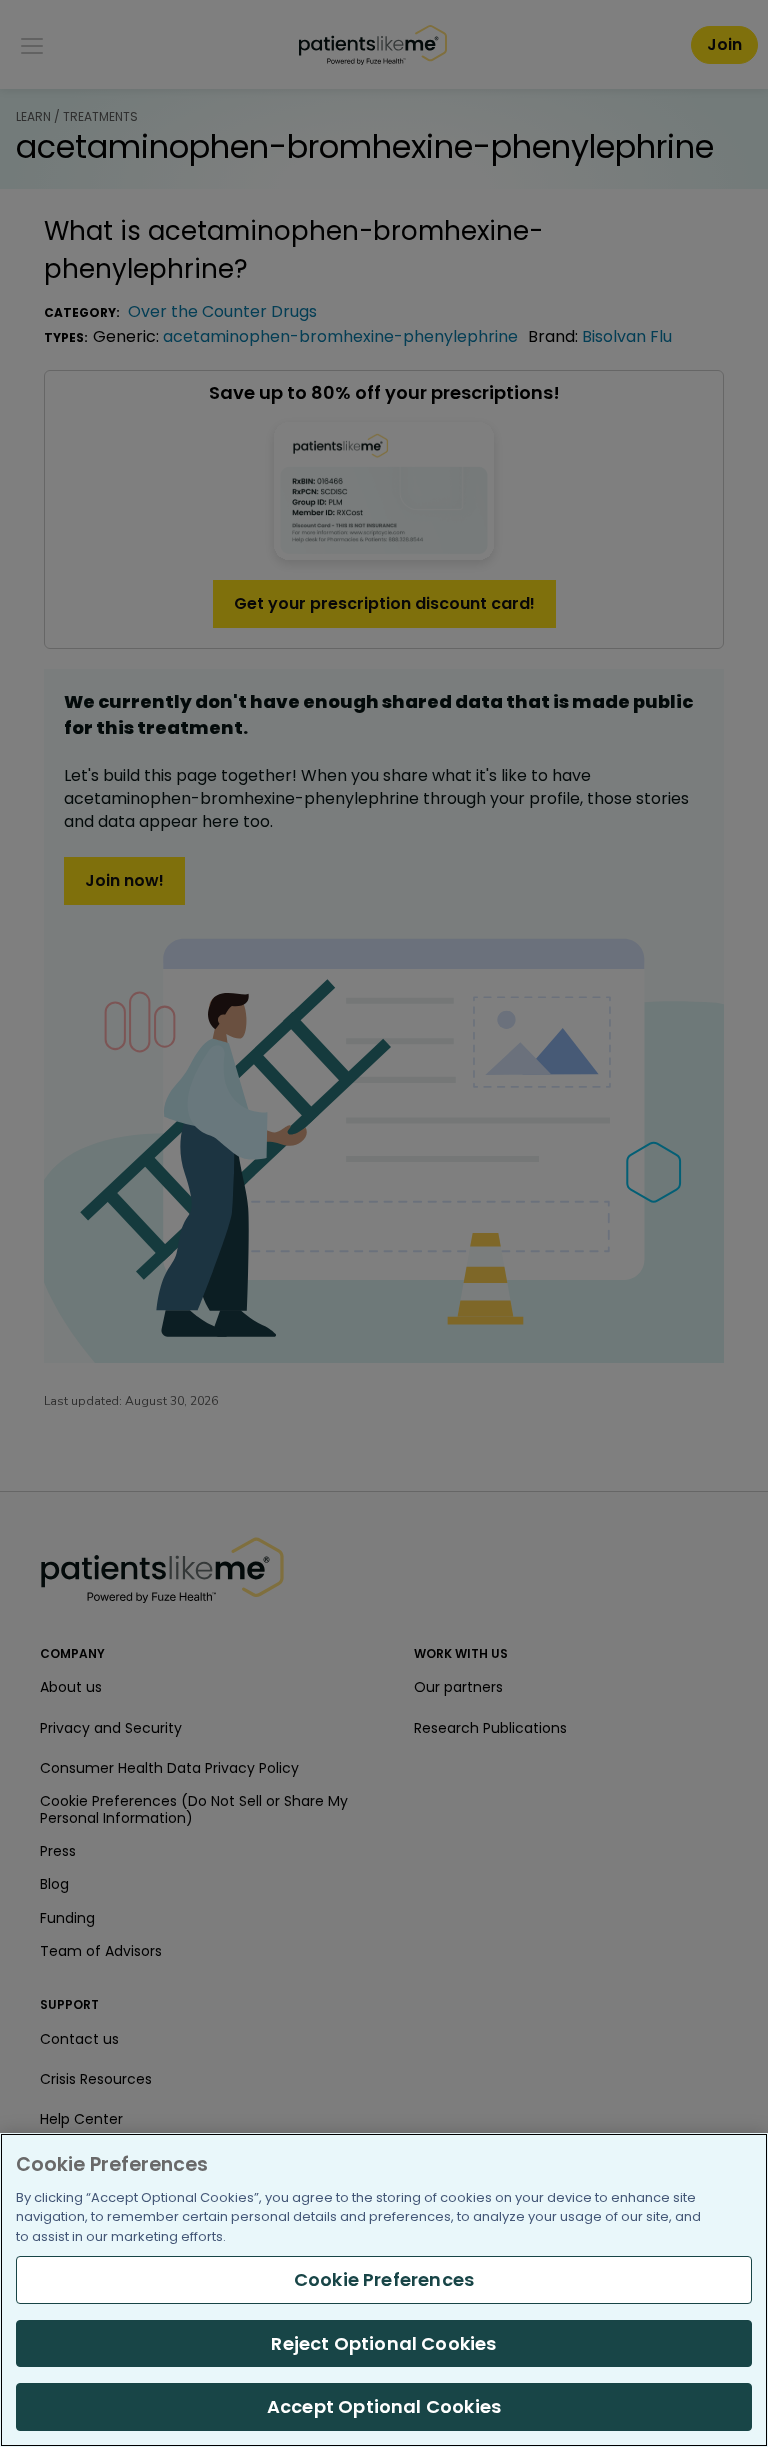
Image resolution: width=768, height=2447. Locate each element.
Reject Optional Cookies (383, 2343)
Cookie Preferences (384, 2279)
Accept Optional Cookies (384, 2406)
